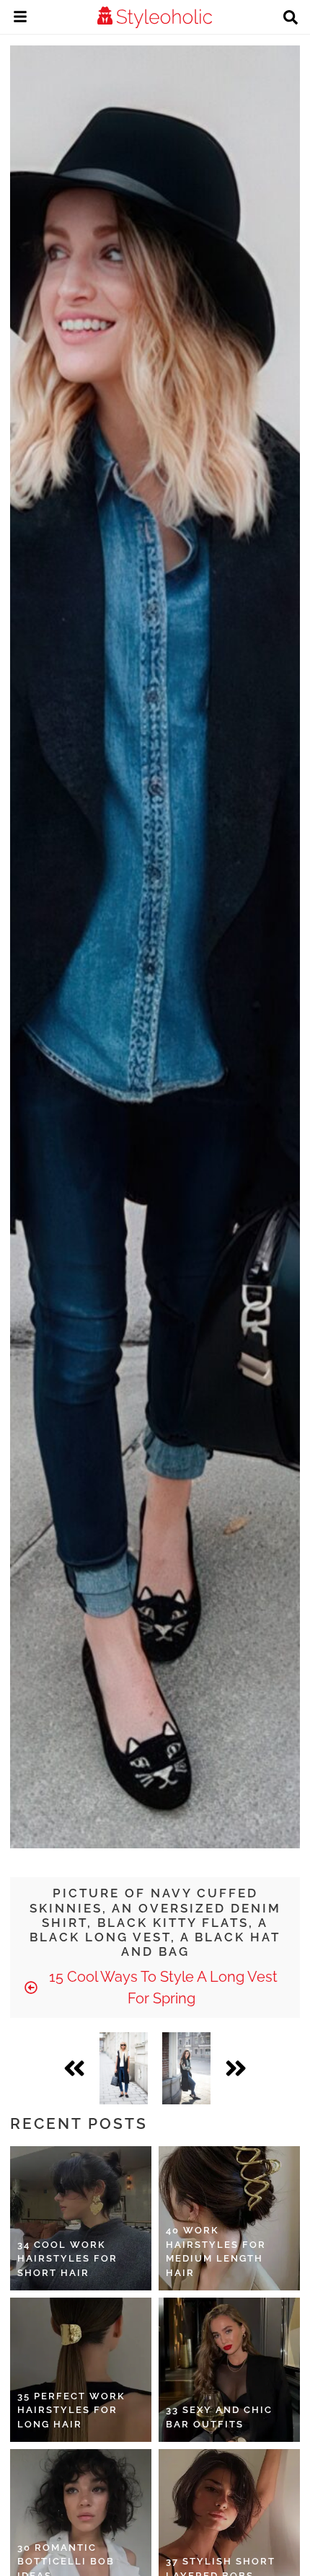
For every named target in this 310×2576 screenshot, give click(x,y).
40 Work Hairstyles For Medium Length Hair (216, 2251)
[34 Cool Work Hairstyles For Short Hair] (81, 2218)
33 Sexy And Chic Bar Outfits (219, 2417)
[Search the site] (291, 19)
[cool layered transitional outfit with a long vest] (186, 2068)
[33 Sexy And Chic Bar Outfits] (229, 2370)
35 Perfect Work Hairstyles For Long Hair (71, 2410)
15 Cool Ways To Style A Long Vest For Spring (161, 1988)
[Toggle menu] (20, 19)
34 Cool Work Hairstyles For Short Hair (67, 2259)
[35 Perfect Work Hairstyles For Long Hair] (81, 2370)
